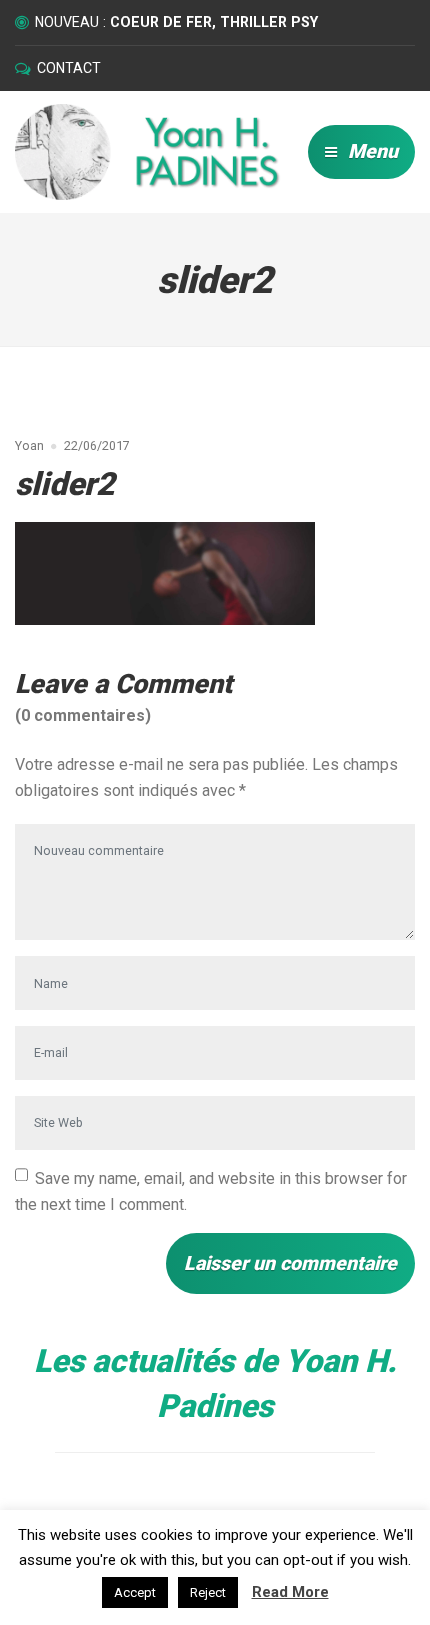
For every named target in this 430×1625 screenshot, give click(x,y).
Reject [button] (208, 1592)
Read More (290, 1592)
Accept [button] (135, 1592)
